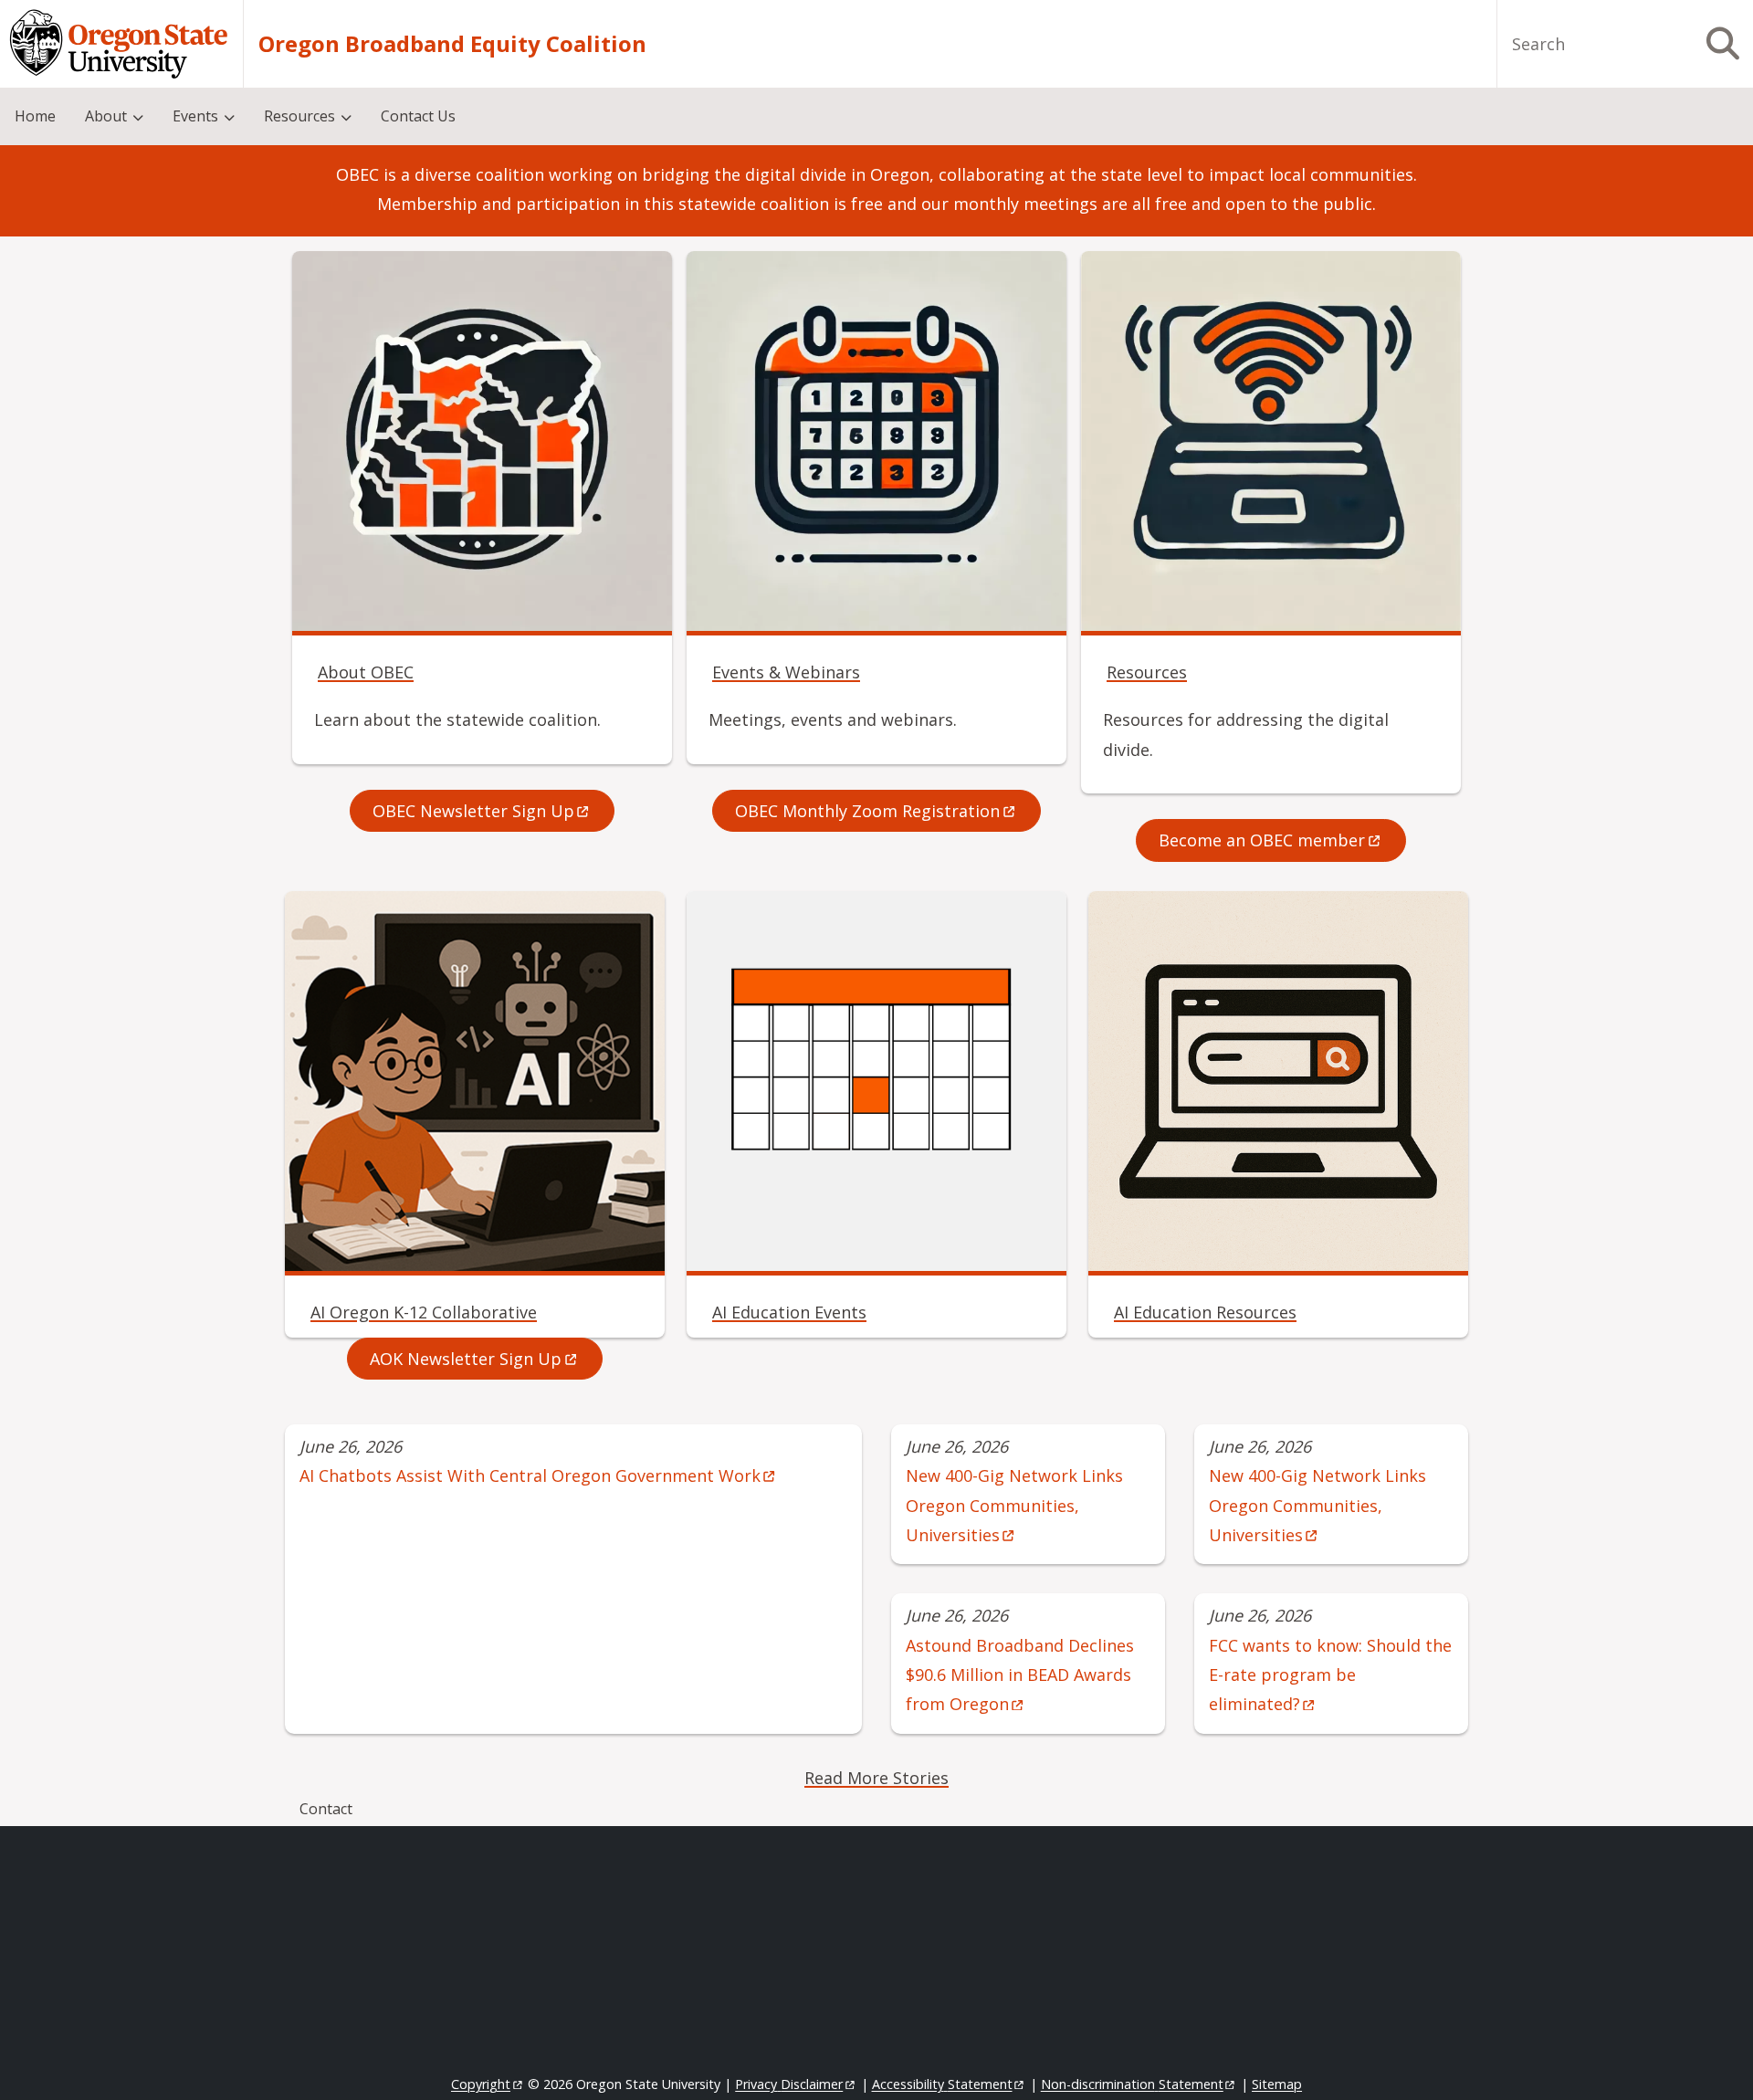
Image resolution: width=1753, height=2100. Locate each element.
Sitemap (1277, 2084)
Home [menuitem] (35, 116)
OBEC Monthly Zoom (867, 811)
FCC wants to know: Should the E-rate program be (1330, 1675)
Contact (326, 1809)
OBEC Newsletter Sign (473, 811)
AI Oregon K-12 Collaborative (424, 1312)
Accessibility (942, 2084)
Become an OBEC (1262, 840)
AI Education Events (789, 1312)
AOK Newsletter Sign (466, 1359)
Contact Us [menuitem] (418, 116)
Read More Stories (876, 1778)
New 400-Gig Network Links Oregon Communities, (1014, 1505)
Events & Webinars (786, 672)
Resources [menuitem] (299, 116)
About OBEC (366, 672)
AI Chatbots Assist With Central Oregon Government (530, 1475)
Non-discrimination (1132, 2084)
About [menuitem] (106, 116)
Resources (1147, 672)
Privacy (789, 2084)
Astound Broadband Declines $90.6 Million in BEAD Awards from (1020, 1675)
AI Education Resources (1205, 1312)
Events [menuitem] (195, 116)
